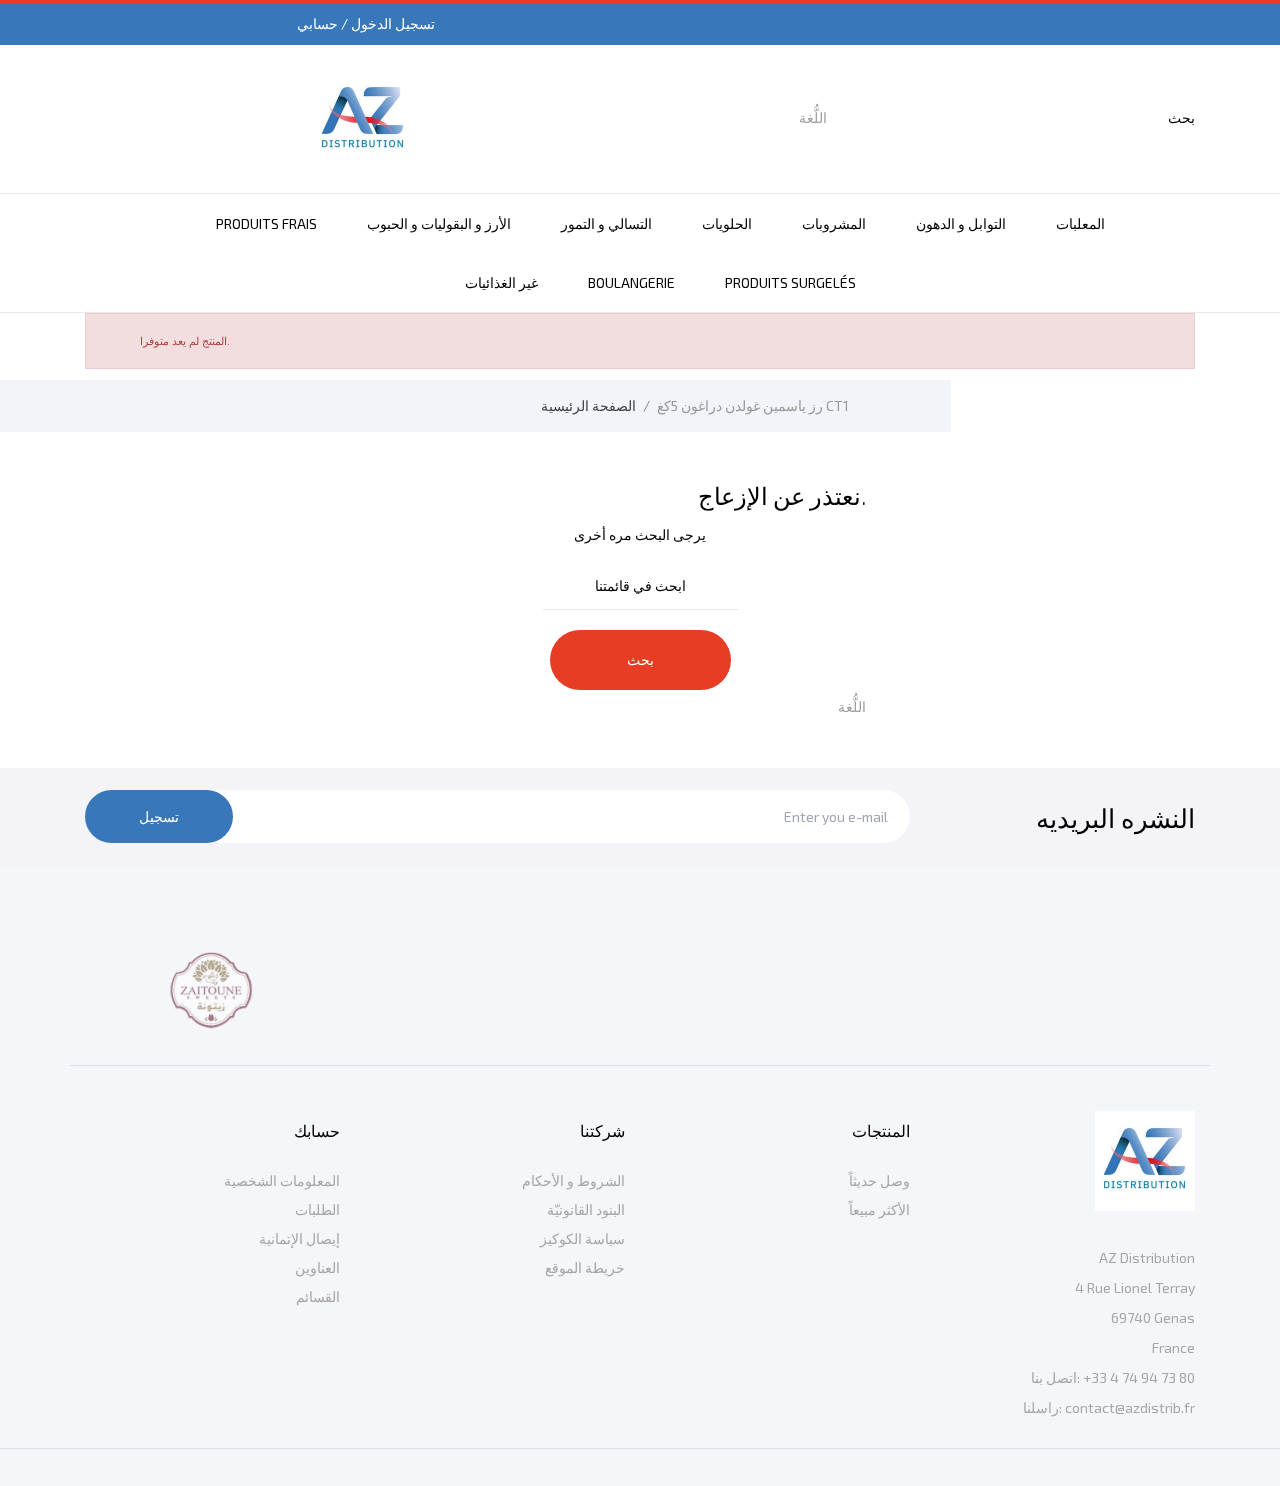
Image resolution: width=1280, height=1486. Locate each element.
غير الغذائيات (501, 282)
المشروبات (834, 223)
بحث (640, 659)
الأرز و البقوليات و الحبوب (439, 223)
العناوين (317, 1267)
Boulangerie (631, 282)
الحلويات (727, 223)
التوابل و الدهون (961, 223)
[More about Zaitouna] (212, 991)
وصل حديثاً (879, 1180)
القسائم (318, 1296)
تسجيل (159, 816)
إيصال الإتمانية (299, 1238)
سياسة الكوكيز (582, 1238)
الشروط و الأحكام (573, 1180)
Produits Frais (266, 223)
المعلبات (1080, 223)
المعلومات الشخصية (282, 1180)
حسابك (317, 1130)
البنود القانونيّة (586, 1209)
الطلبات (317, 1209)
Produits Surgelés (790, 282)
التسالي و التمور (606, 223)
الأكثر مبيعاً (879, 1209)
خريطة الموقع (585, 1267)
